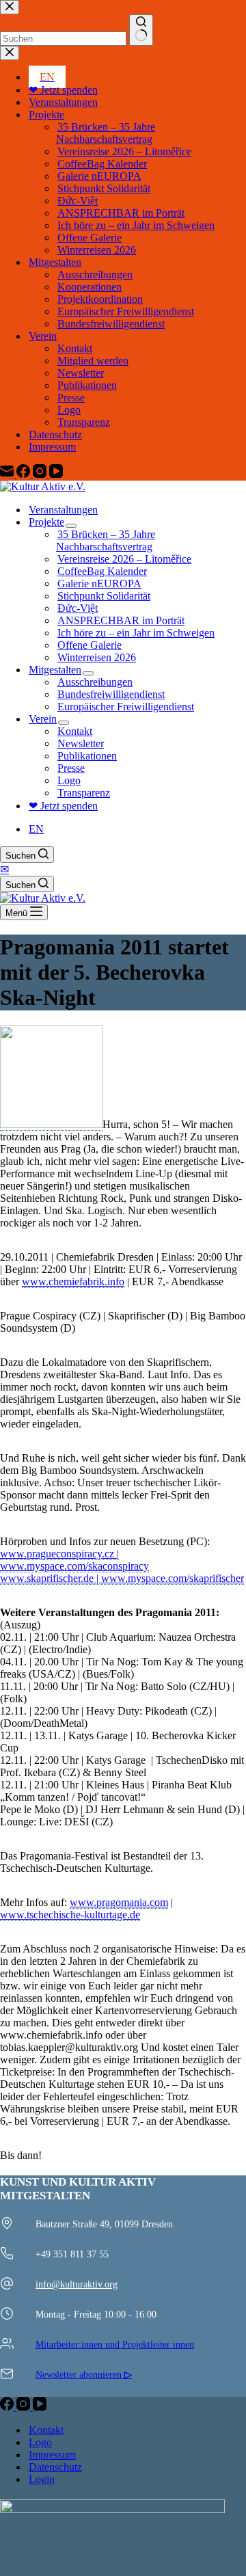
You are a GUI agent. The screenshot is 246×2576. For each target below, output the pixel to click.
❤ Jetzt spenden (63, 806)
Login (42, 2479)
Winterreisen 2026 (97, 657)
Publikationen (87, 756)
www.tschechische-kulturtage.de (70, 1915)
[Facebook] (8, 2407)
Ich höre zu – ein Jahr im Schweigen (136, 633)
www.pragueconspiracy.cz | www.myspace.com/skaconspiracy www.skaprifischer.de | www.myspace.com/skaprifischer (122, 1566)
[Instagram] (25, 2407)
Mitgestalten (55, 670)
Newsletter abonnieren (84, 2374)
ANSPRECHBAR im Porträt (121, 620)
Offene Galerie (90, 645)
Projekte (46, 522)
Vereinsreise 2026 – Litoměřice (124, 559)
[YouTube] (40, 2407)
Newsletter (81, 743)
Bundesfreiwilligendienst (111, 694)
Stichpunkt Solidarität (104, 596)
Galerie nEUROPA (99, 583)
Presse (71, 768)
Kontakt (75, 731)
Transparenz (84, 793)
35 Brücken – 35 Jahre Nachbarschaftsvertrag (106, 540)
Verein (43, 719)
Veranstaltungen (63, 510)
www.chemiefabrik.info (73, 1282)
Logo (69, 780)
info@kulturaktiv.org (77, 2284)
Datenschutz (55, 2467)
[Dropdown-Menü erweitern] (71, 526)
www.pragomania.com (119, 1902)
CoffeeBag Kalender (102, 571)
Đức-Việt (78, 608)
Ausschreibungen (95, 682)
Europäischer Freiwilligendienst (126, 707)
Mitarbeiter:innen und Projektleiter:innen (115, 2344)
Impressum (52, 2455)
